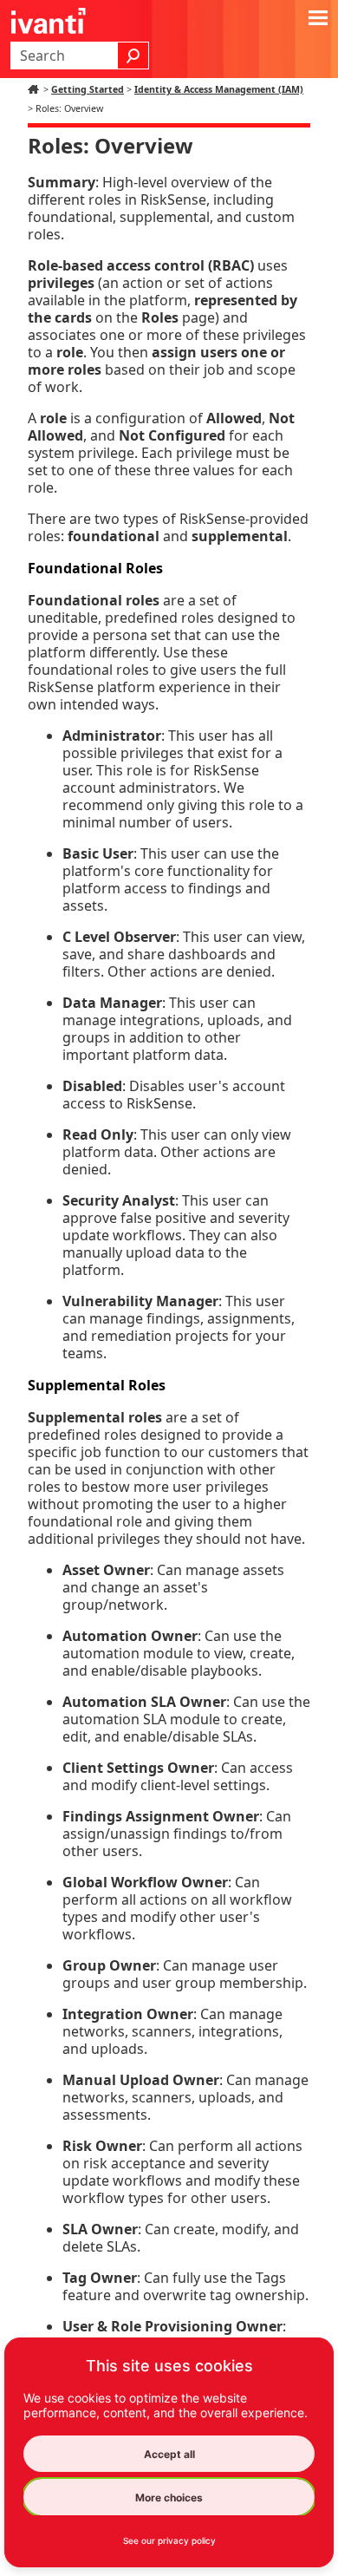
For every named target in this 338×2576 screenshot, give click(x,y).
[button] (133, 56)
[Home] (36, 89)
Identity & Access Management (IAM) (219, 89)
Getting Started (88, 89)
